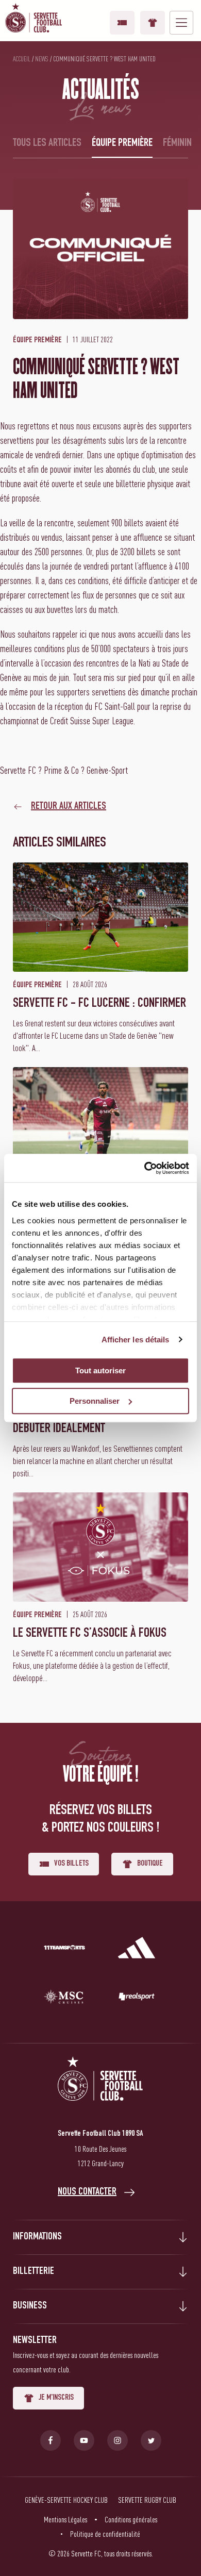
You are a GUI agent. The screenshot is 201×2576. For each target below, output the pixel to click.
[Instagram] (118, 2440)
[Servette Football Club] (100, 2091)
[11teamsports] (64, 1950)
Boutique (153, 23)
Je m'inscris (56, 2398)
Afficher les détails (136, 1340)
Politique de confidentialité (105, 2534)
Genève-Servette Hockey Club (66, 2500)
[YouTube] (84, 2440)
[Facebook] (51, 2440)
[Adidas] (137, 1950)
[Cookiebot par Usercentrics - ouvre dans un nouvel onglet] (145, 1168)
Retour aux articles (69, 807)
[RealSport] (137, 1999)
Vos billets (122, 23)
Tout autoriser (100, 1370)
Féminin (177, 143)
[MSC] (64, 1999)
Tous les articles (47, 143)
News (42, 59)
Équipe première (122, 143)
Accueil (22, 59)
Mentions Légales (65, 2519)
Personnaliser (95, 1401)
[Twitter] (151, 2440)
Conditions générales (131, 2519)
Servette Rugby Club (147, 2500)
